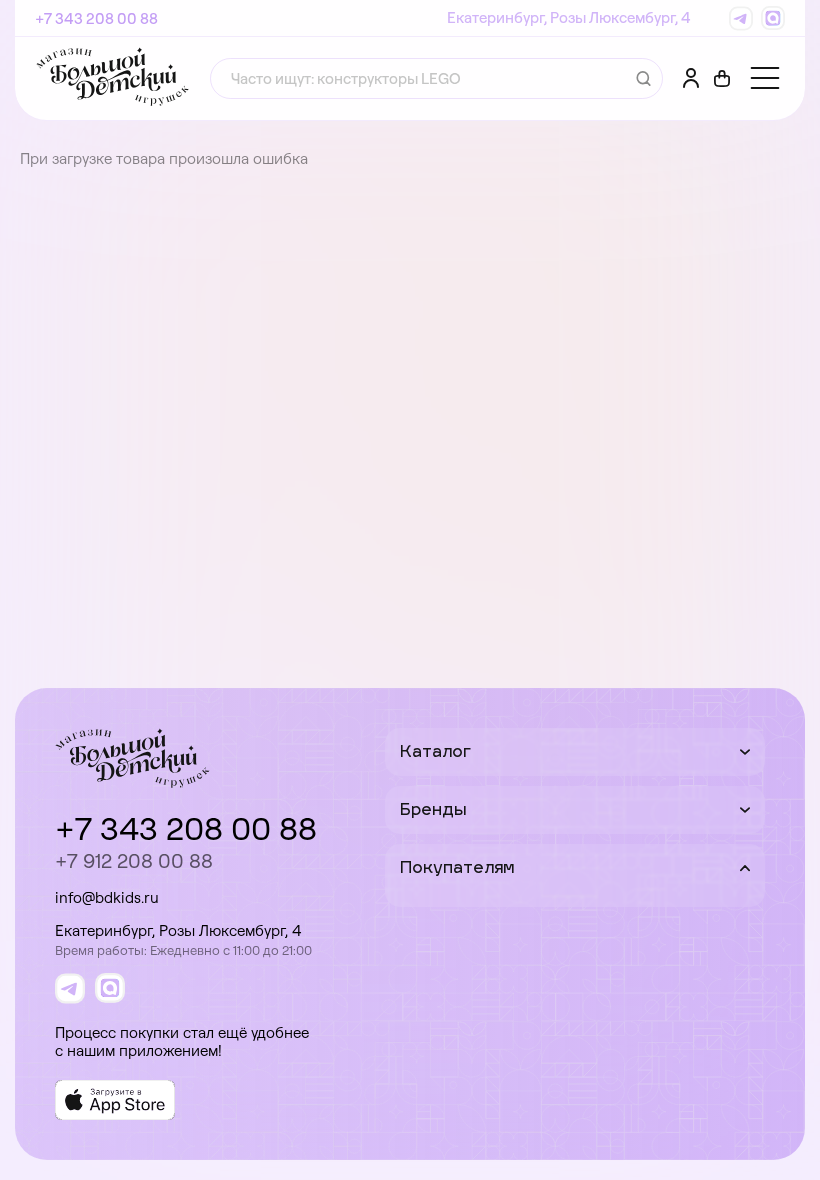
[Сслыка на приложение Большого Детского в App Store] (115, 1100)
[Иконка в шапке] (722, 79)
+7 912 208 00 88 (134, 860)
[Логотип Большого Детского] (112, 78)
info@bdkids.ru (107, 897)
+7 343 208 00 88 (96, 18)
